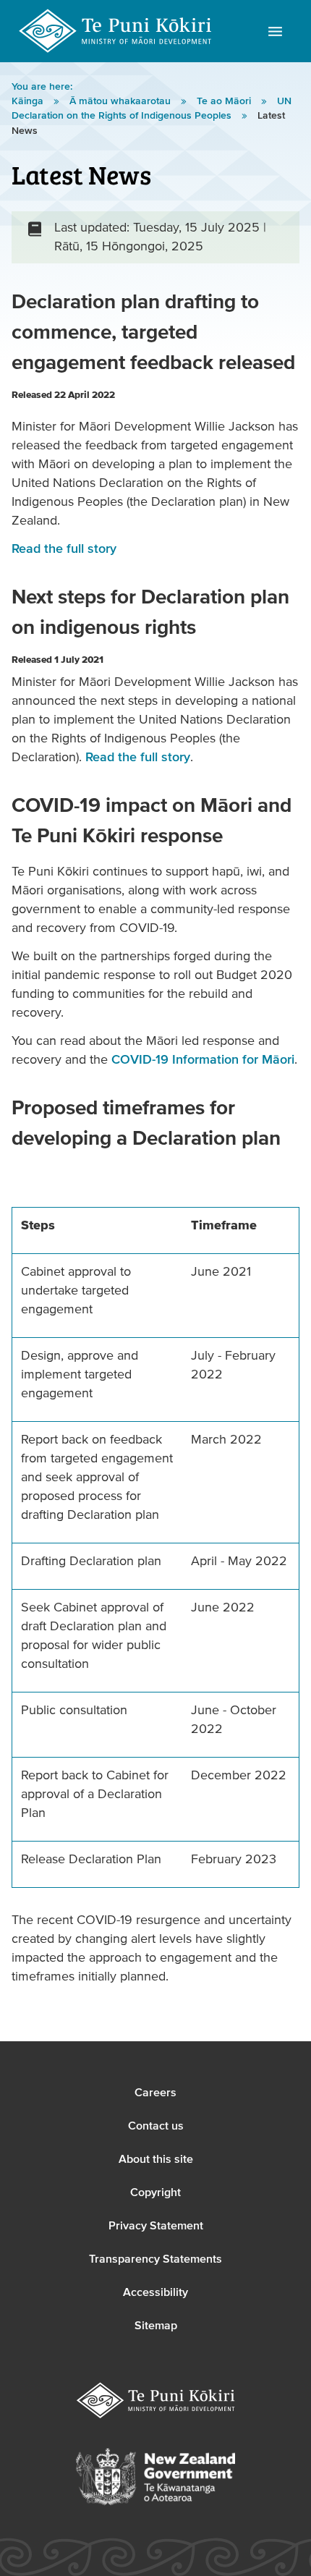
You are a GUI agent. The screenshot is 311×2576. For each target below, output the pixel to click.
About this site (156, 2159)
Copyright (155, 2192)
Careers (155, 2093)
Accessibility (155, 2292)
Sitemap (156, 2326)
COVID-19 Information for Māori (203, 1060)
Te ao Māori (225, 101)
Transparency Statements (155, 2259)
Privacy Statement (156, 2226)
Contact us (156, 2126)
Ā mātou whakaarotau (122, 101)
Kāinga (29, 101)
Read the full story (64, 549)
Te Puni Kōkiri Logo (116, 31)
